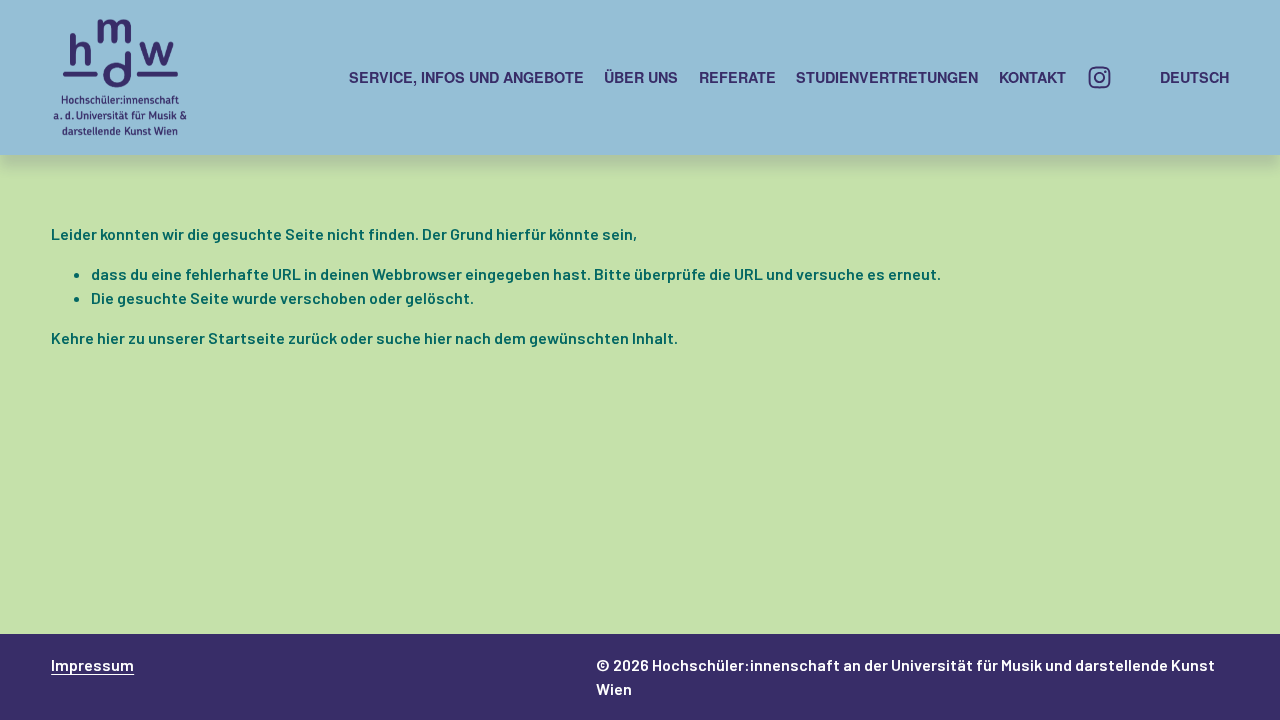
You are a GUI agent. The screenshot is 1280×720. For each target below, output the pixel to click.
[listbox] (1181, 77)
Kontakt (1032, 77)
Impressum (92, 664)
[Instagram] (1099, 77)
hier (111, 337)
